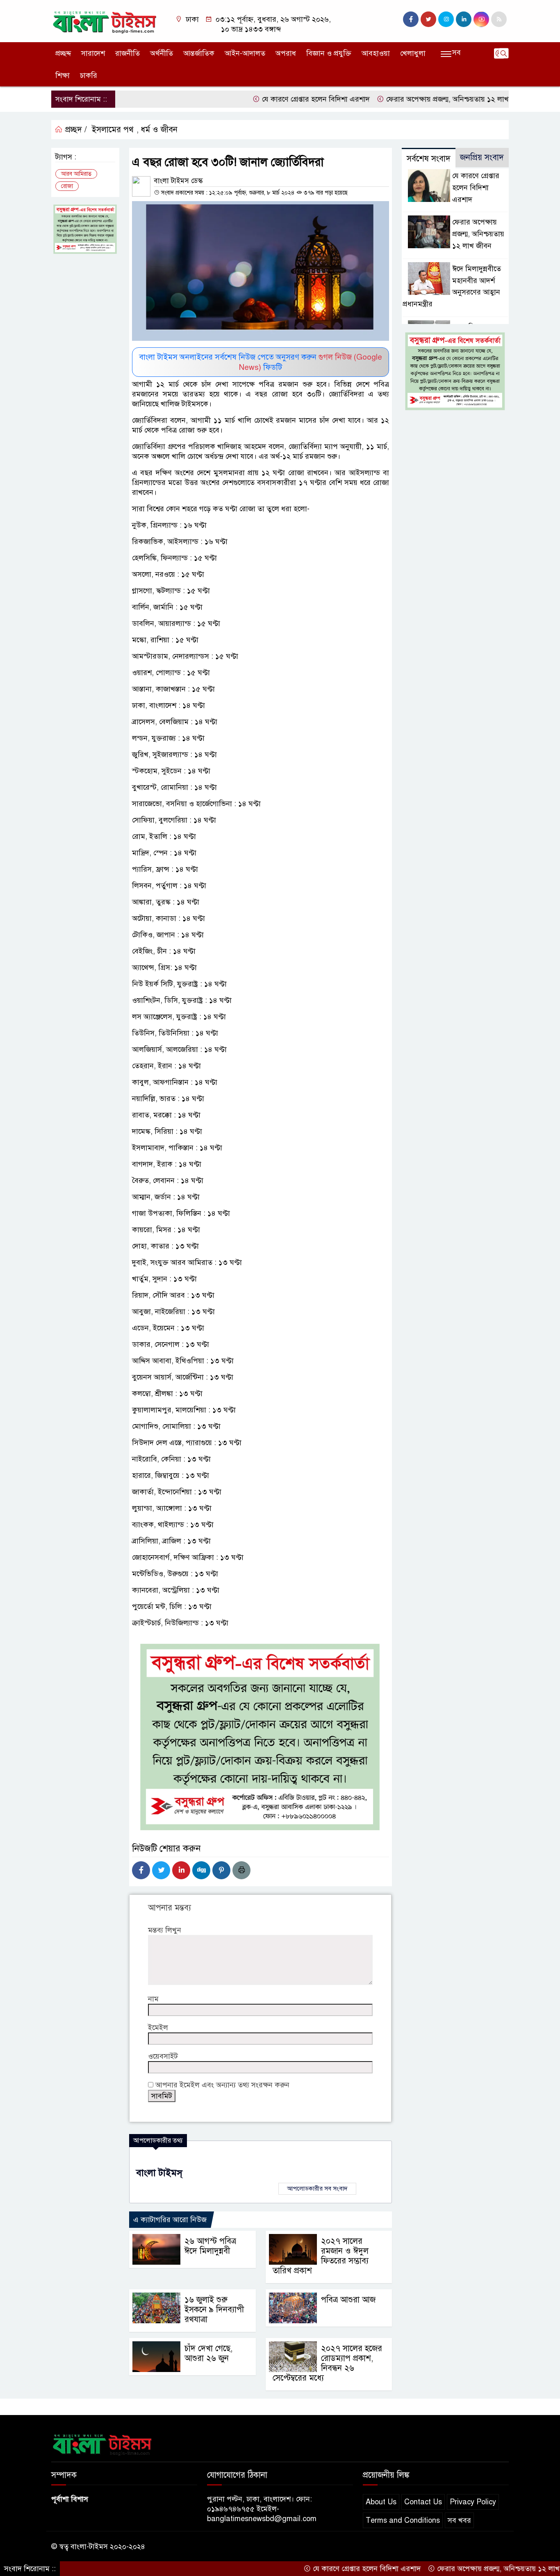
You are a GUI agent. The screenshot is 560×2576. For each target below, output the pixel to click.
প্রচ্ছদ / (75, 130)
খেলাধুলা (413, 53)
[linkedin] (464, 19)
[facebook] (411, 19)
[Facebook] (141, 1870)
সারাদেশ (93, 53)
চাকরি (89, 75)
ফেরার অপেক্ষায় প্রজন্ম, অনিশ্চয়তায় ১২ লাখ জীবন (406, 99)
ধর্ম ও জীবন (159, 130)
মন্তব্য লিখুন (165, 1930)
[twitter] (428, 19)
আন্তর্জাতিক (199, 53)
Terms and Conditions (403, 2520)
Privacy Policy (473, 2502)
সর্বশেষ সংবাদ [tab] (429, 159)
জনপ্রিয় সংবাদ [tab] (482, 157)
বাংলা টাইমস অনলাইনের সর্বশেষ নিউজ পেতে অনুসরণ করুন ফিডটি (261, 362)
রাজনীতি (127, 53)
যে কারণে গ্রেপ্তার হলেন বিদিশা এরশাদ (266, 99)
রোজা (67, 186)
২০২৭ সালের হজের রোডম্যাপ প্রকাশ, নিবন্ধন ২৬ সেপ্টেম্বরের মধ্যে (327, 2363)
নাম (153, 1999)
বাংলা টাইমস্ (159, 2173)
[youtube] (481, 19)
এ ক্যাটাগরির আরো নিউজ (170, 2220)
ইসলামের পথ (113, 130)
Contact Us (423, 2502)
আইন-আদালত (245, 53)
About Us (381, 2502)
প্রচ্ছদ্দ (63, 53)
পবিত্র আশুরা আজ (348, 2300)
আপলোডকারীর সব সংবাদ (317, 2189)
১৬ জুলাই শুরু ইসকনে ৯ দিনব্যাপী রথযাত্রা (214, 2310)
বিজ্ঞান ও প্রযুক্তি (329, 53)
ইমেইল (158, 2028)
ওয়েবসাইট (163, 2056)
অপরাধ (286, 53)
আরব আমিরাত (76, 174)
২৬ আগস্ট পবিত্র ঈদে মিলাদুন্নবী (210, 2246)
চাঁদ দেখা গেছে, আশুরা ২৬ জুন (208, 2353)
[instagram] (446, 19)
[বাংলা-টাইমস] (105, 20)
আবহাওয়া (376, 53)
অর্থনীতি (162, 53)
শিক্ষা (63, 75)
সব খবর (459, 2520)
